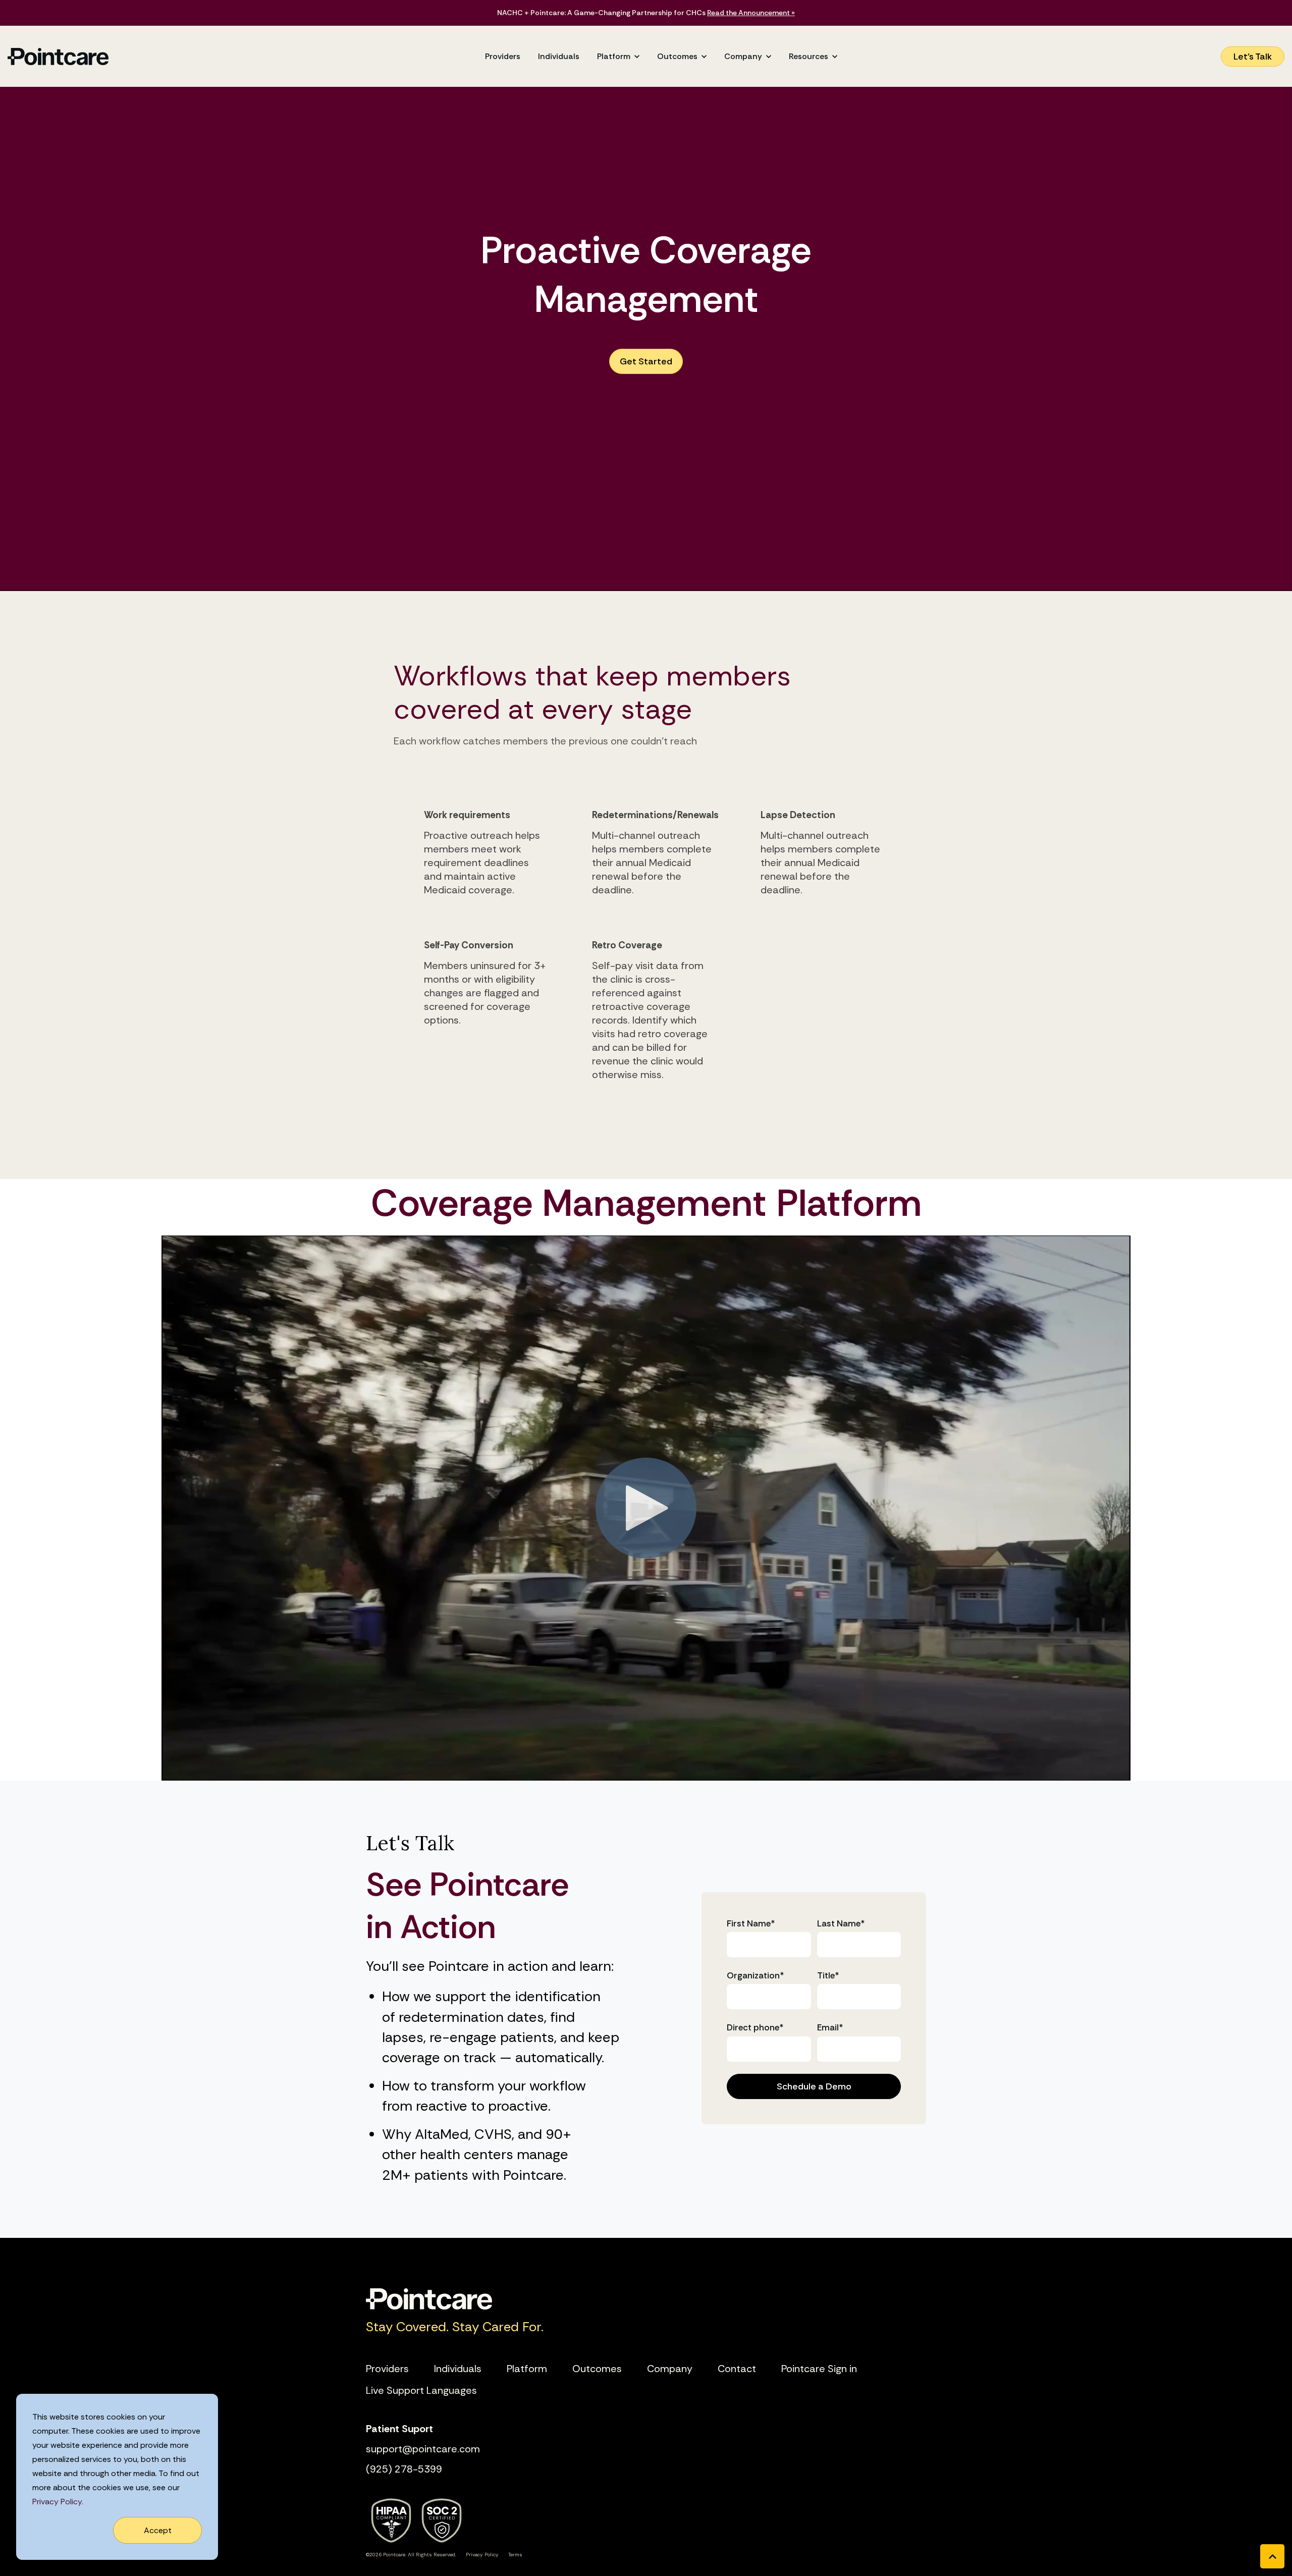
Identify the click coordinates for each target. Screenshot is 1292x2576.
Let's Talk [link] (1253, 57)
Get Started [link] (646, 361)
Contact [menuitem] (737, 2369)
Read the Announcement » (751, 13)
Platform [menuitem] (527, 2369)
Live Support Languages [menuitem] (421, 2390)
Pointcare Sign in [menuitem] (819, 2369)
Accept (158, 2530)
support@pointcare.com (423, 2449)
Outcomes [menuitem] (597, 2369)
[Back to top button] (1272, 2556)
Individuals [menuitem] (458, 2369)
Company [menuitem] (670, 2369)
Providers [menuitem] (387, 2369)
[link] (58, 56)
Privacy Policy (57, 2502)
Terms (515, 2555)
